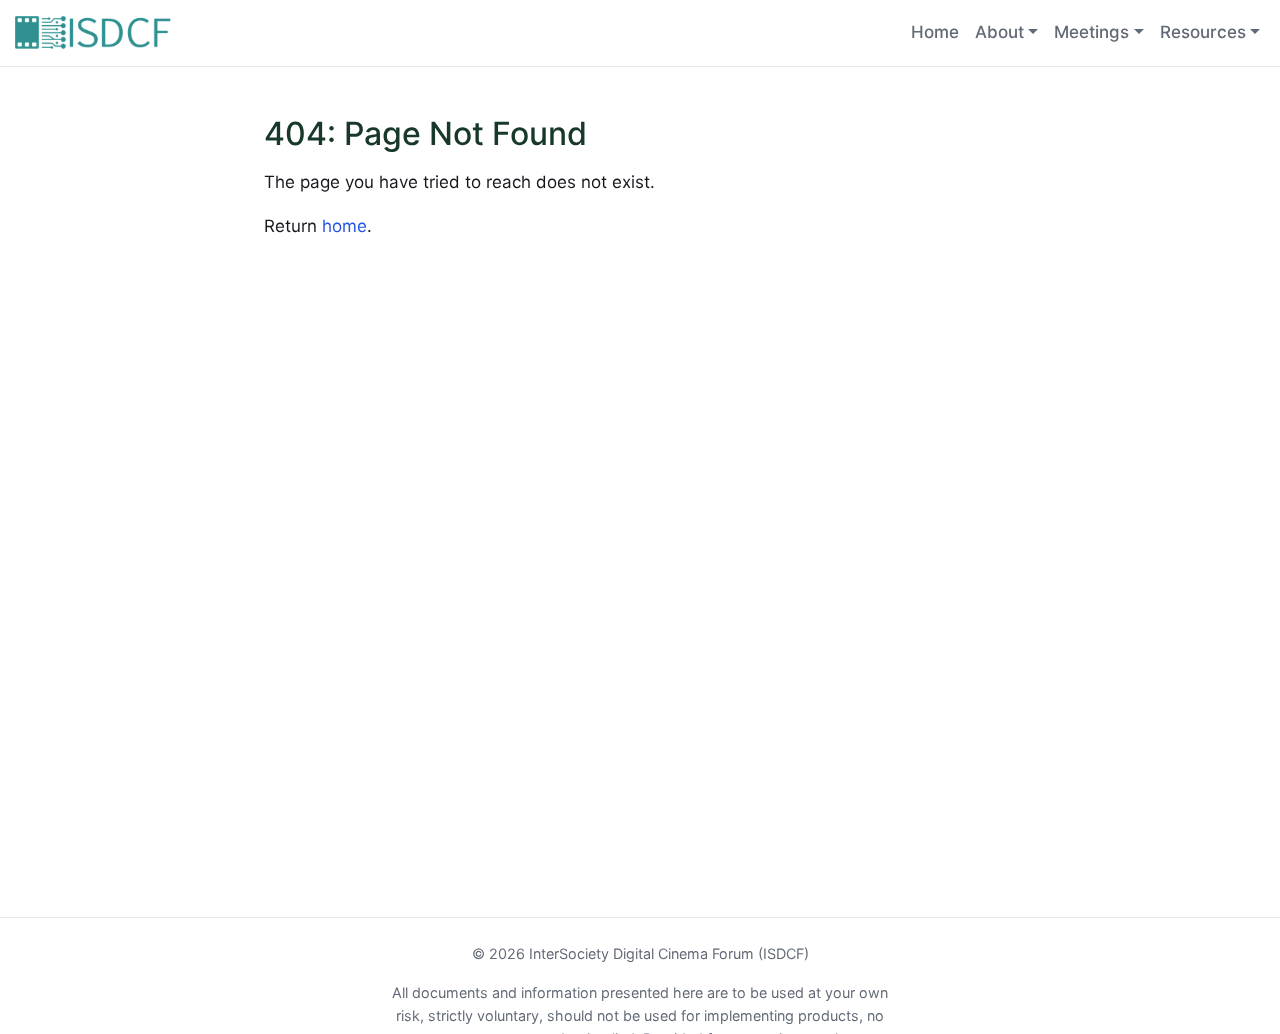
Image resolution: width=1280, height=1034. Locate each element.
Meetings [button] (1091, 32)
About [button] (999, 32)
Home (935, 32)
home (344, 226)
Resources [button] (1203, 32)
